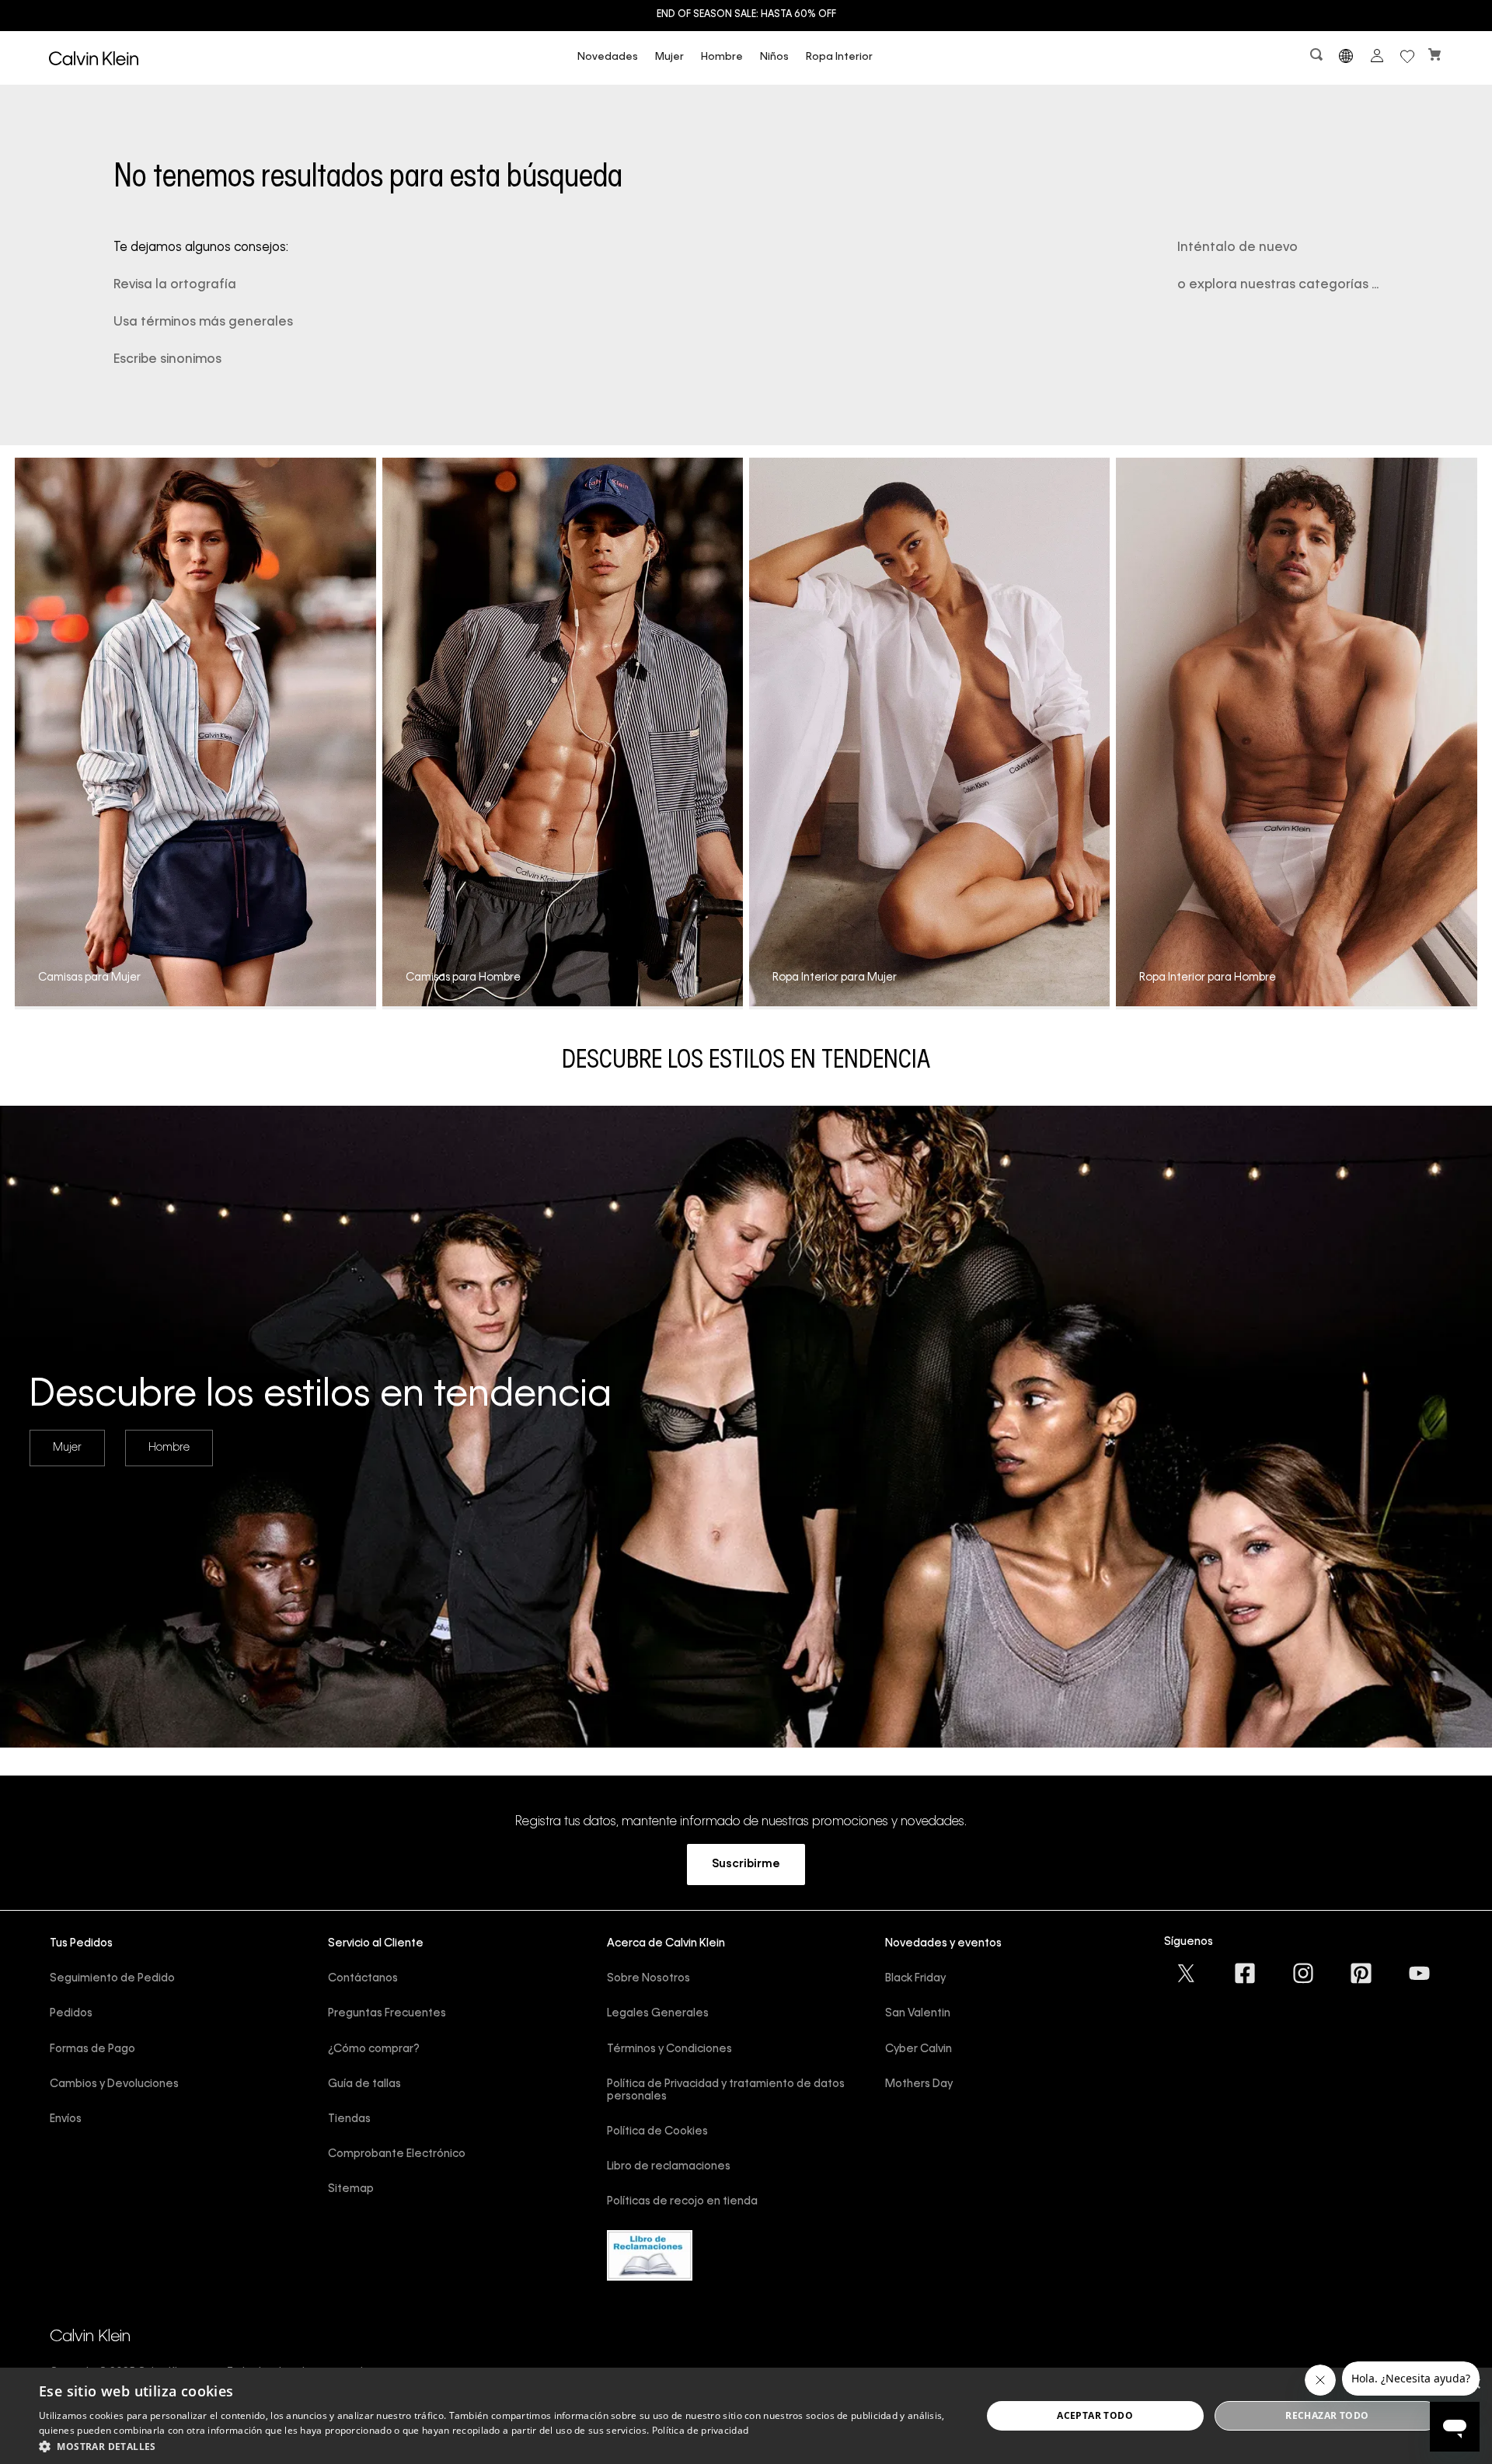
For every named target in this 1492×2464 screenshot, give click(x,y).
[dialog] (746, 2416)
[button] (1318, 58)
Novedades (608, 57)
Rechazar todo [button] (1327, 2415)
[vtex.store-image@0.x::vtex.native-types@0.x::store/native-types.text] (1187, 1973)
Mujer (669, 57)
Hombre (722, 57)
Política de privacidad (701, 2430)
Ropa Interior (839, 57)
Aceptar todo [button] (1095, 2415)
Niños (774, 57)
